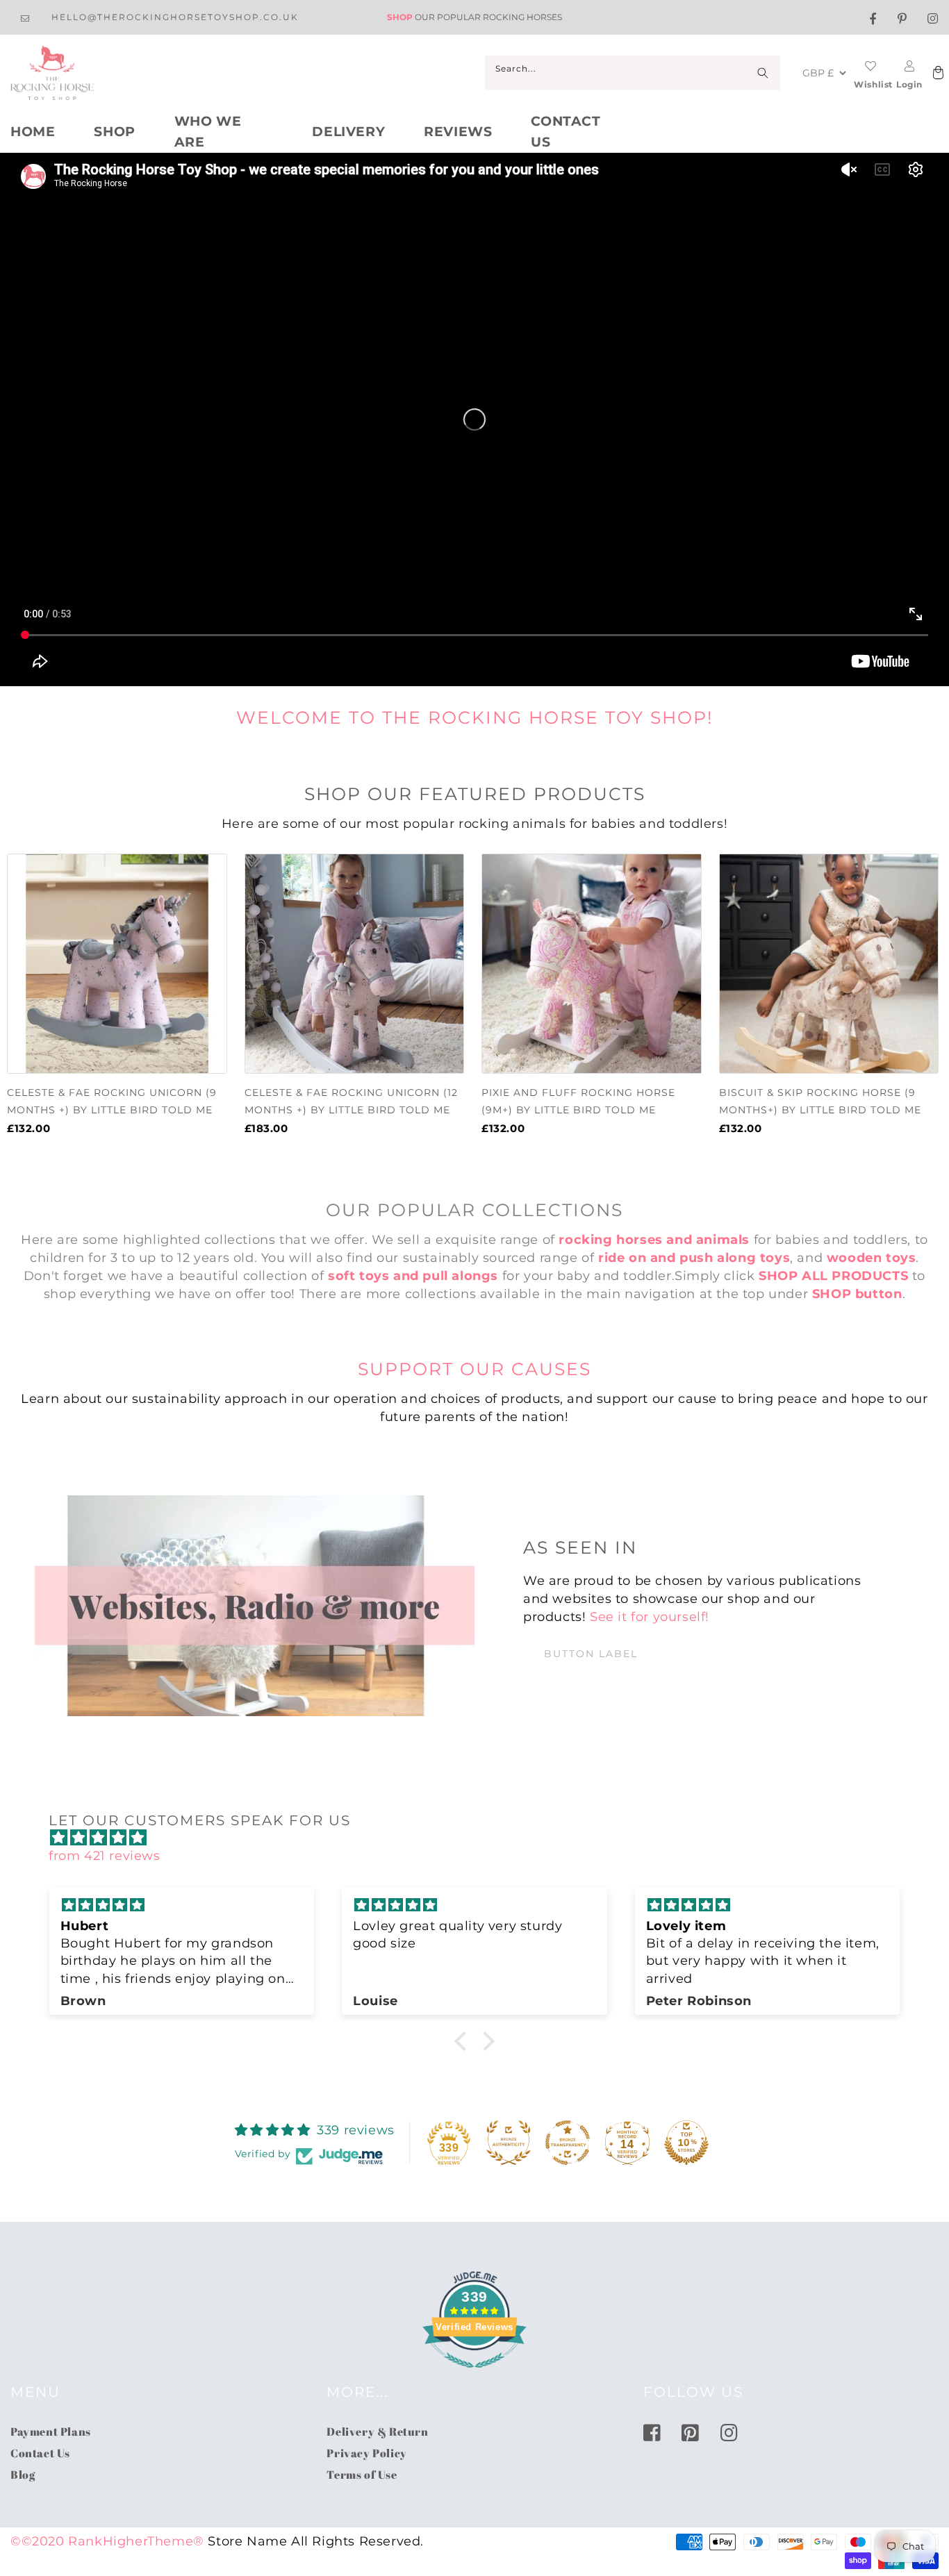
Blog (23, 2475)
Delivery (348, 132)
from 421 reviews (105, 1856)
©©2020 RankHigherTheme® (107, 2541)
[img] (481, 1838)
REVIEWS (458, 132)
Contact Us (566, 132)
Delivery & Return (377, 2432)
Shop (114, 132)
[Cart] (936, 73)
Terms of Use (362, 2475)
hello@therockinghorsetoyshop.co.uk (175, 17)
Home (33, 132)
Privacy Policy (366, 2453)
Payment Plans (51, 2432)
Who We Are (208, 132)
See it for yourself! (650, 1617)
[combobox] (633, 73)
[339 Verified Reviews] (474, 2375)
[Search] (763, 73)
